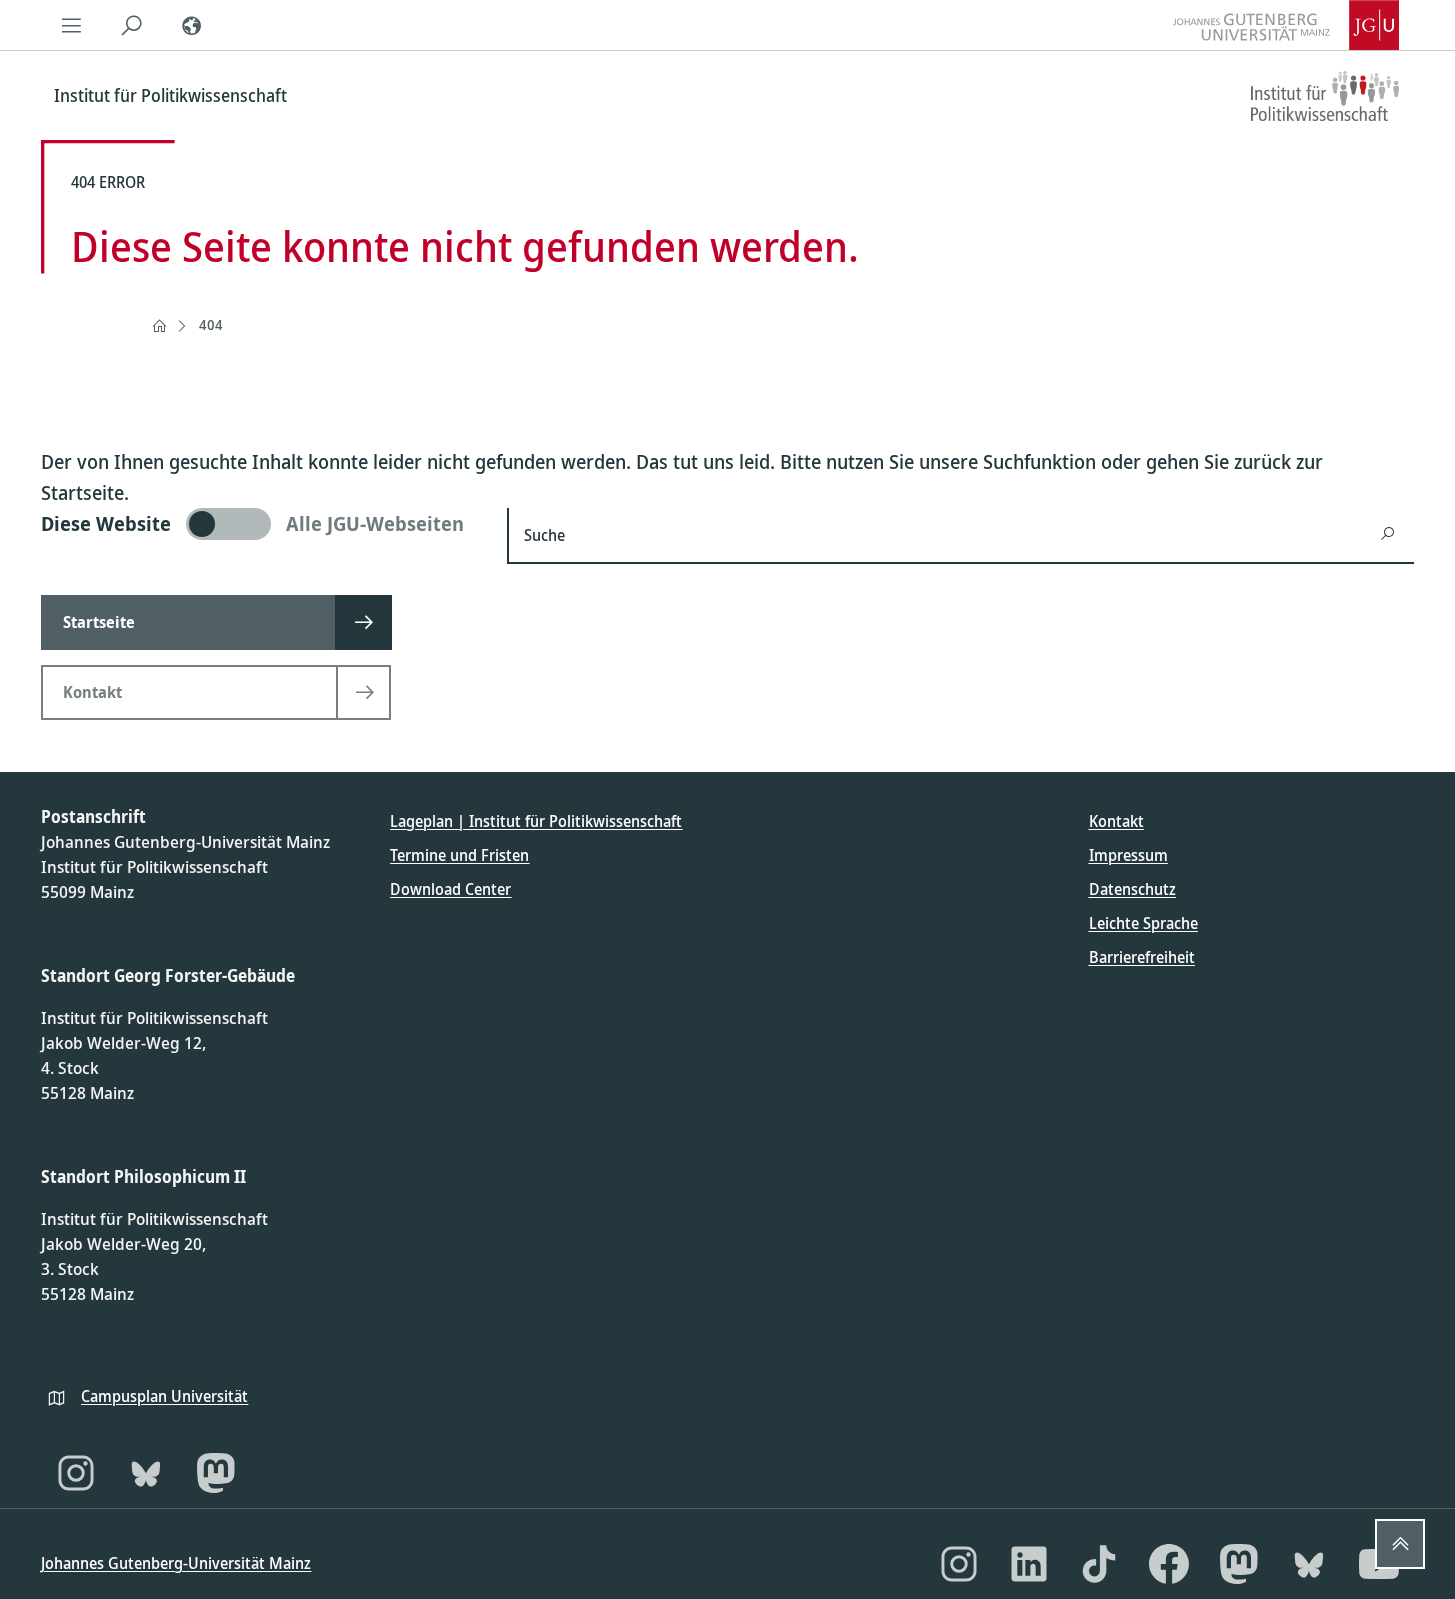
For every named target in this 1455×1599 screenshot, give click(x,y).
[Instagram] (76, 1473)
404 (211, 324)
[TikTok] (1099, 1564)
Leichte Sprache (1143, 923)
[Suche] (131, 25)
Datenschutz (1132, 889)
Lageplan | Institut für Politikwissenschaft (536, 821)
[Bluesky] (146, 1473)
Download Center (450, 889)
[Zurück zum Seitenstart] (1400, 1544)
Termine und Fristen (459, 855)
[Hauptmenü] (71, 25)
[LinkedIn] (1029, 1564)
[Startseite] (159, 326)
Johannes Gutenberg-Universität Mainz (176, 1563)
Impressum (1128, 855)
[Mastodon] (216, 1473)
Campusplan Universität (164, 1396)
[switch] (262, 524)
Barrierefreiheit (1142, 957)
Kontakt (1116, 821)
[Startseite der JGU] (1286, 25)
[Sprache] (191, 25)
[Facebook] (1169, 1564)
